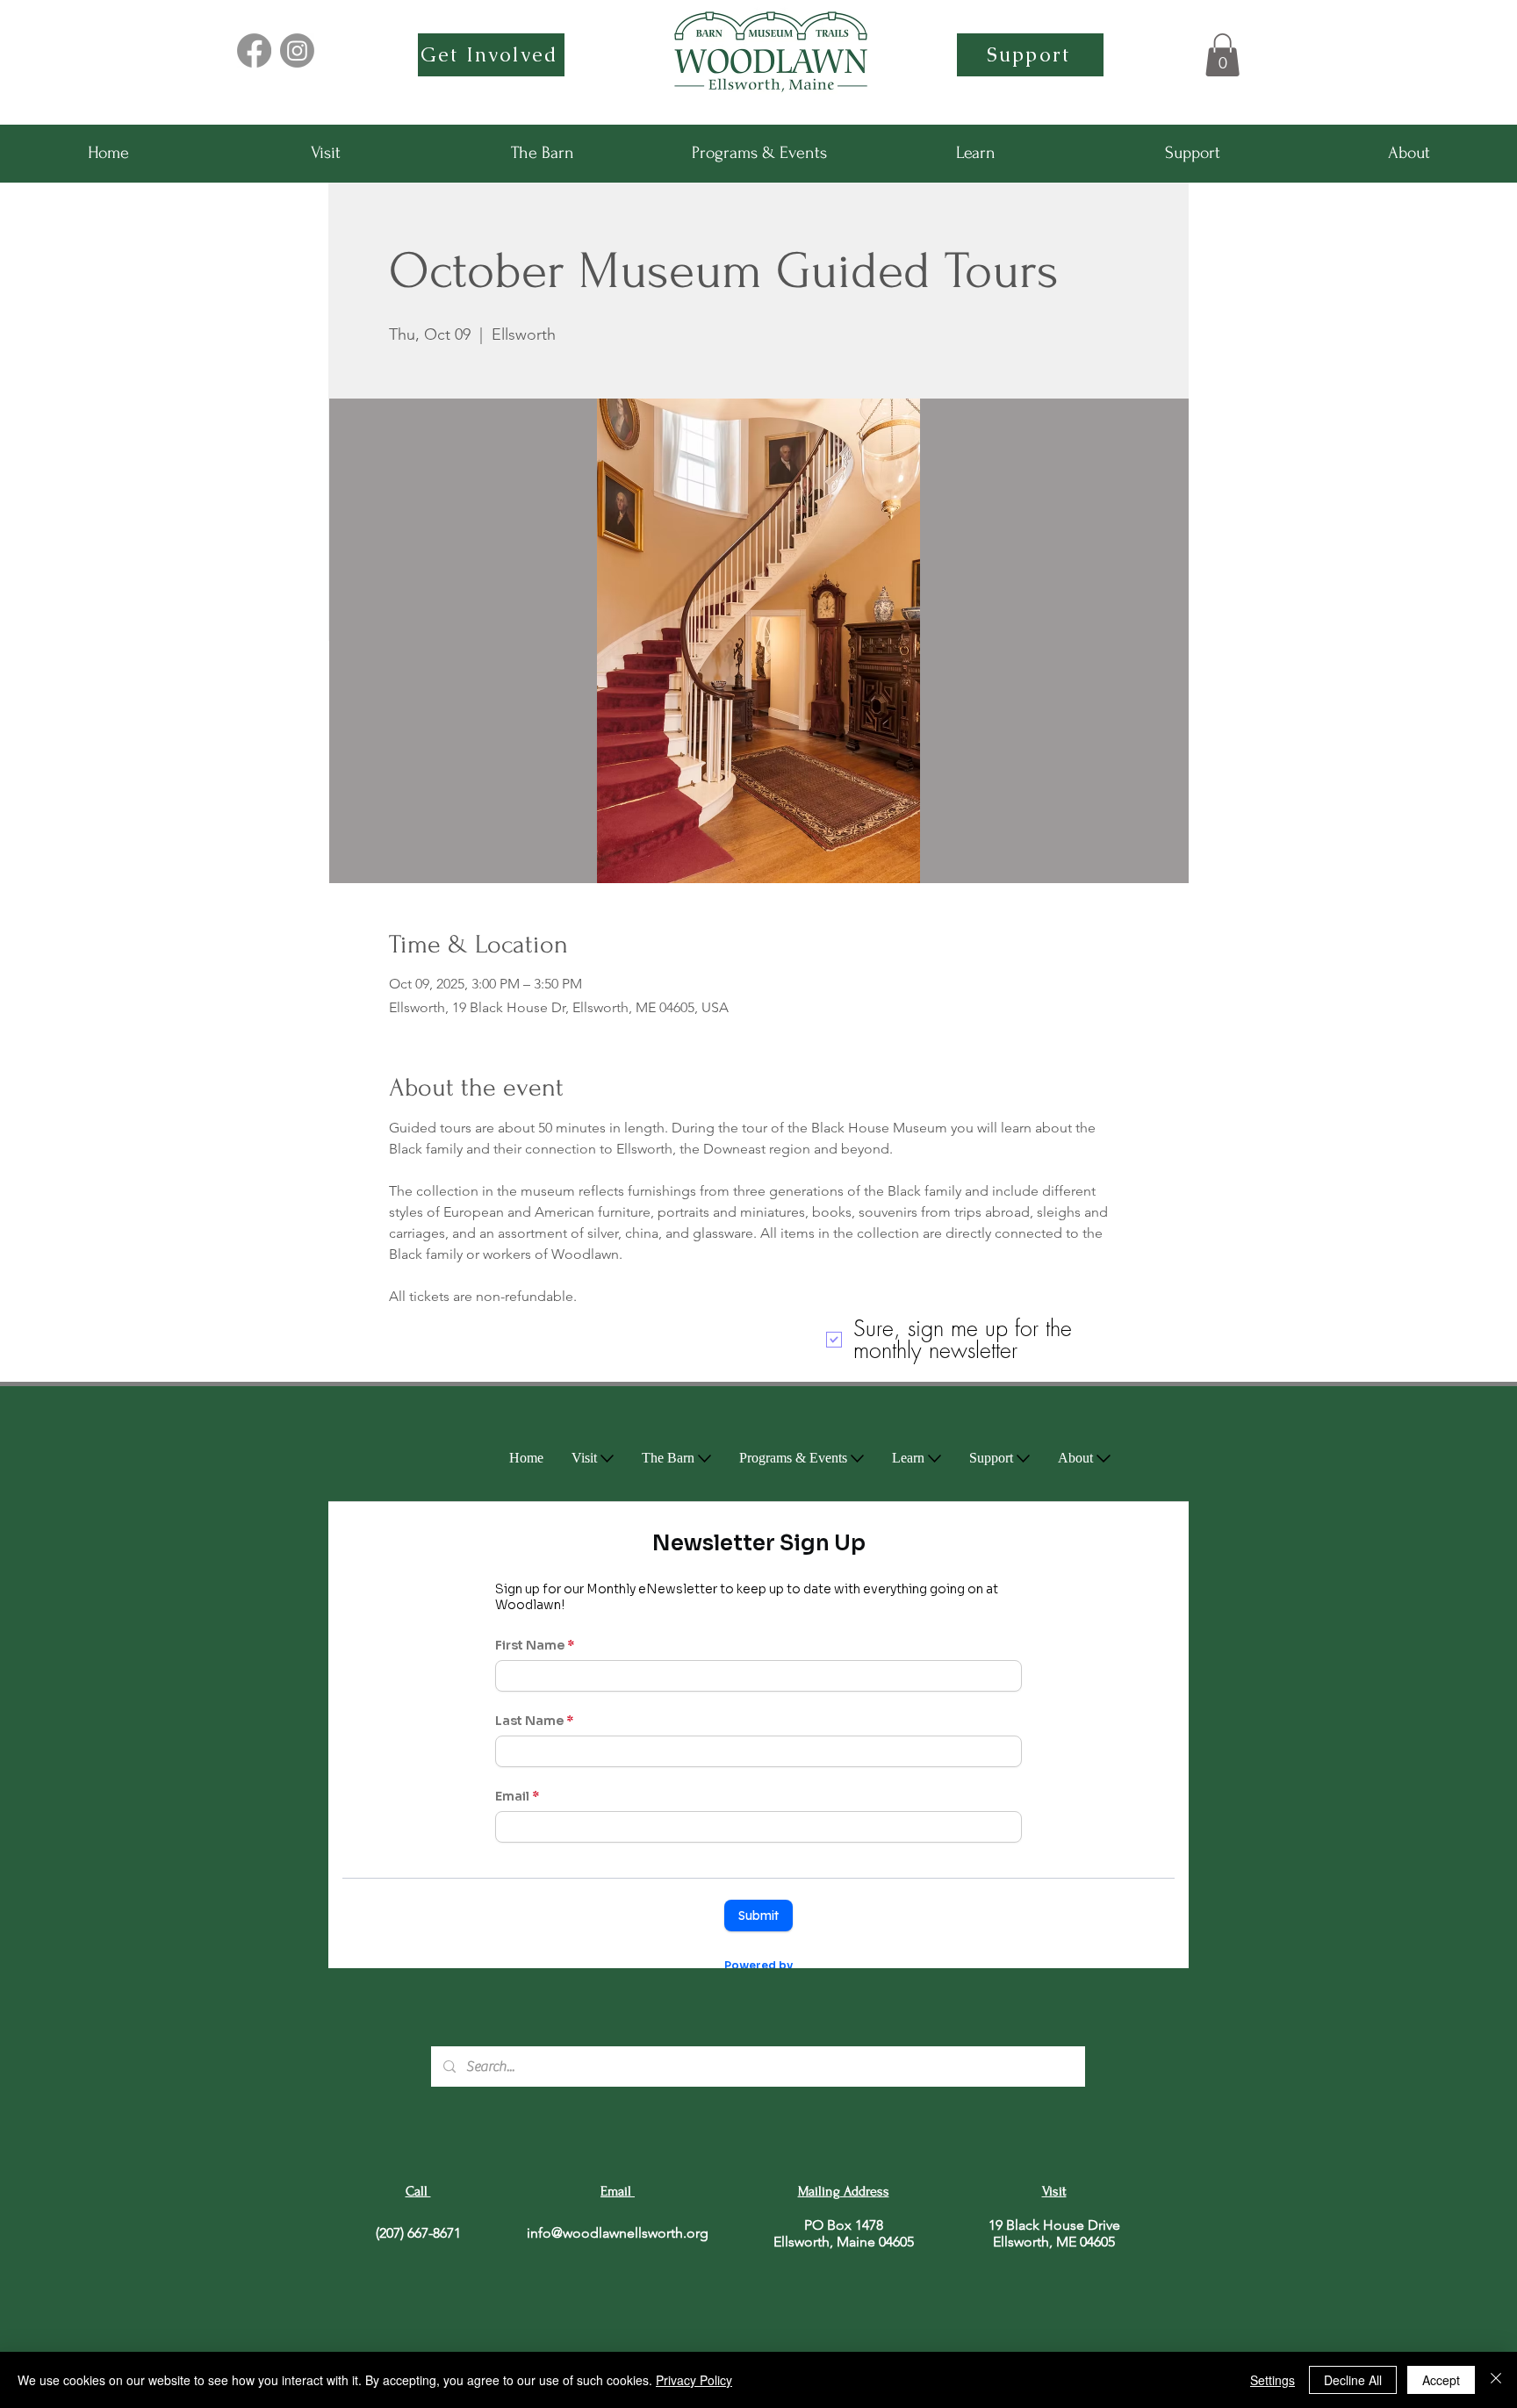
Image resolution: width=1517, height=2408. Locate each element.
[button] (1222, 55)
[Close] (1496, 2380)
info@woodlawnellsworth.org (618, 2233)
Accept (1441, 2380)
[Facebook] (254, 50)
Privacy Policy (694, 2380)
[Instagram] (297, 50)
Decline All (1353, 2380)
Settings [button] (1273, 2380)
